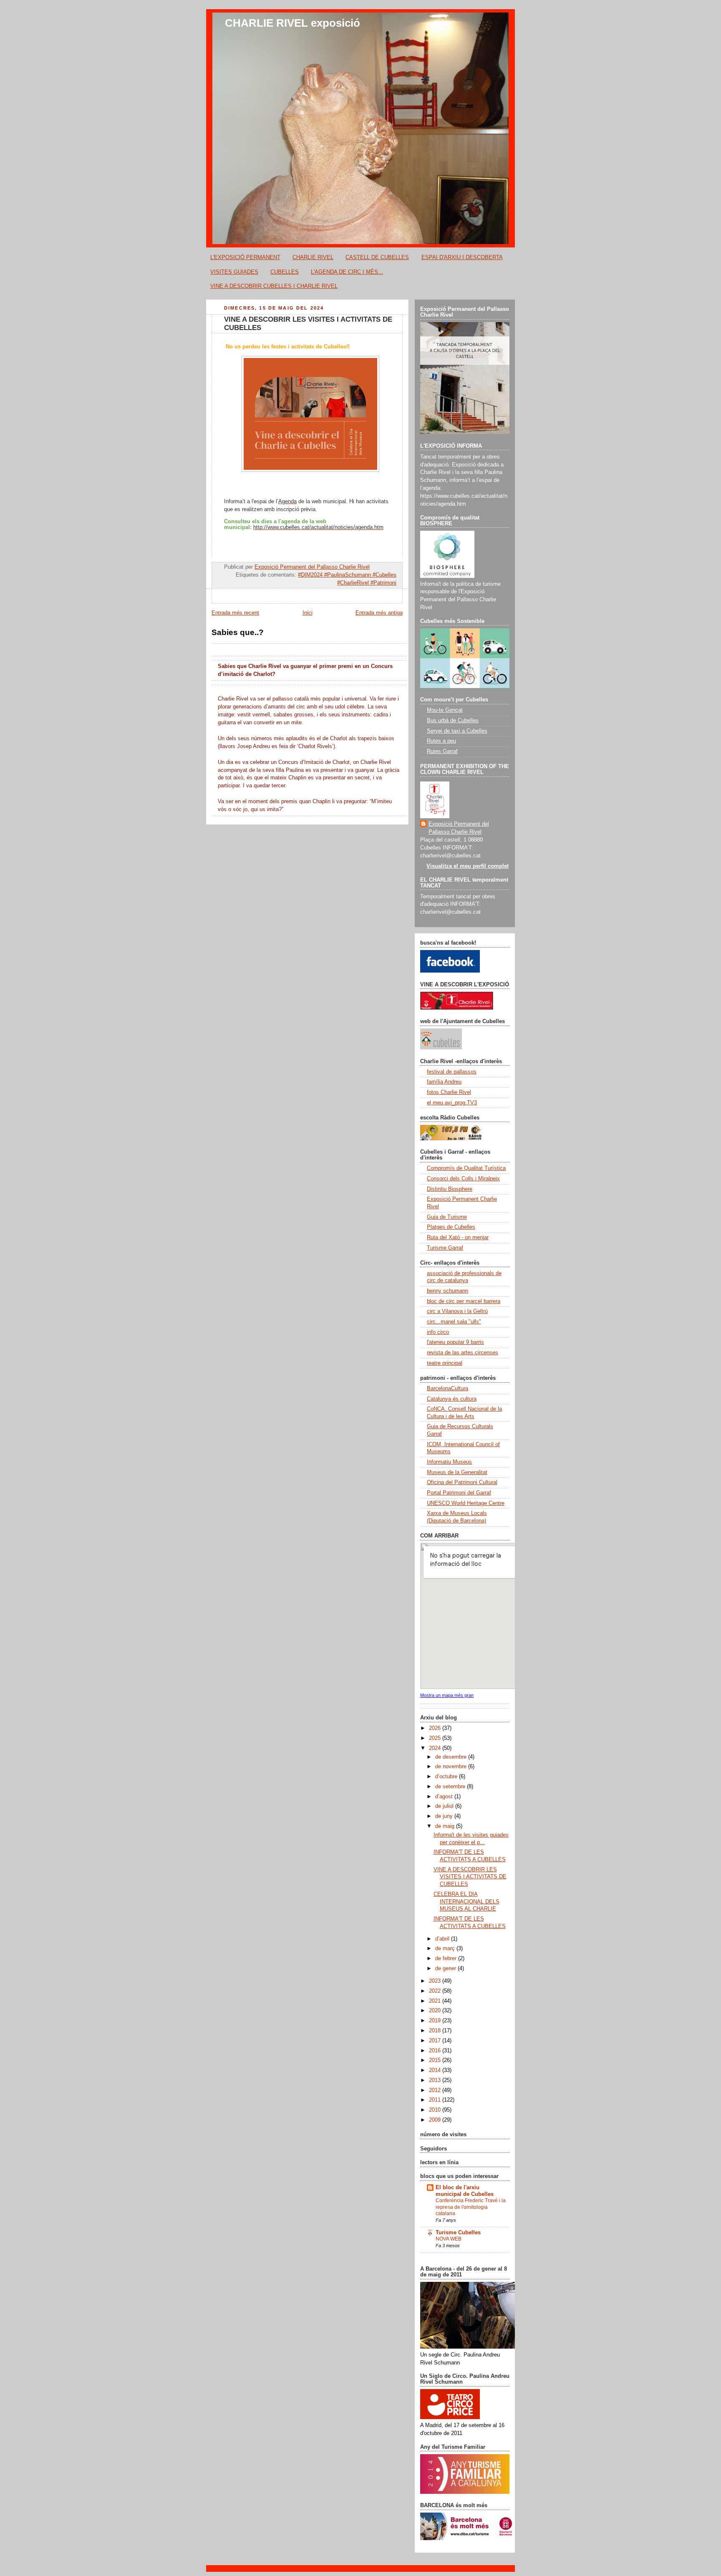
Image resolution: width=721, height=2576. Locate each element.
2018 (436, 2031)
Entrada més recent (235, 613)
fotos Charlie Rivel (449, 1092)
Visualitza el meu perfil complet (468, 866)
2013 (436, 2080)
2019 (436, 2021)
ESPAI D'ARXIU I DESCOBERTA (462, 257)
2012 (436, 2090)
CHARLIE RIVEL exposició (292, 23)
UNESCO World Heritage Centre (466, 1503)
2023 (436, 1981)
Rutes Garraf (442, 751)
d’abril (443, 1939)
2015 (436, 2060)
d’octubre (447, 1777)
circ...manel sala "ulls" (454, 1322)
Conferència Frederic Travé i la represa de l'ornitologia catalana (471, 2207)
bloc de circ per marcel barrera (464, 1301)
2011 (436, 2100)
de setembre (451, 1787)
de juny (445, 1816)
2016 (436, 2051)
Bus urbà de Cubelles (453, 721)
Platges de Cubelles (451, 1227)
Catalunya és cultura (452, 1399)
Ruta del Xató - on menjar (458, 1238)
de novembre (452, 1767)
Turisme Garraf (445, 1248)
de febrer (447, 1958)
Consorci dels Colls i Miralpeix (463, 1179)
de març (446, 1948)
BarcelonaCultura (447, 1389)
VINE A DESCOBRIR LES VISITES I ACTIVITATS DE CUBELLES (470, 1877)
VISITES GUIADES (234, 272)
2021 (436, 2001)
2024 (436, 1748)
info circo (438, 1332)
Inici (308, 613)
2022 (436, 1991)
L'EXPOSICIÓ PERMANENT (245, 257)
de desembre (452, 1757)
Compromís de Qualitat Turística (466, 1168)
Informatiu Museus (449, 1462)
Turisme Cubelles (458, 2233)
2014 (436, 2070)
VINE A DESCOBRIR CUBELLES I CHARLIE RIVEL (274, 286)
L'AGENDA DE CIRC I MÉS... (347, 272)
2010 (436, 2110)
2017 (436, 2041)
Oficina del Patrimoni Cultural (462, 1482)
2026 (436, 1728)
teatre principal (445, 1363)
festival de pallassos (452, 1072)
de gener (446, 1969)
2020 (436, 2011)
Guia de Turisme (447, 1217)
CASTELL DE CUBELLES (377, 257)
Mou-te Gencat (445, 710)
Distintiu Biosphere (450, 1189)
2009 (436, 2120)
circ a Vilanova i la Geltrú (457, 1311)
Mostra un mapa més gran (447, 1695)
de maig (446, 1826)
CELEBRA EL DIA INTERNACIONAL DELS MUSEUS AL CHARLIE (466, 1902)
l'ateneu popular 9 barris (455, 1342)
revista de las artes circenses (463, 1353)
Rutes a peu (441, 741)
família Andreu (444, 1082)
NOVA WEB (449, 2239)
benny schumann (447, 1291)
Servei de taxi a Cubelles (457, 731)
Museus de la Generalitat (457, 1472)
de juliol (445, 1806)
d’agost (445, 1797)
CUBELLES (285, 272)
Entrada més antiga (379, 613)
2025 (436, 1738)
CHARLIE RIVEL (313, 257)
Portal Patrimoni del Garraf (459, 1493)
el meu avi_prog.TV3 (452, 1103)
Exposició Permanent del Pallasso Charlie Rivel (459, 828)
